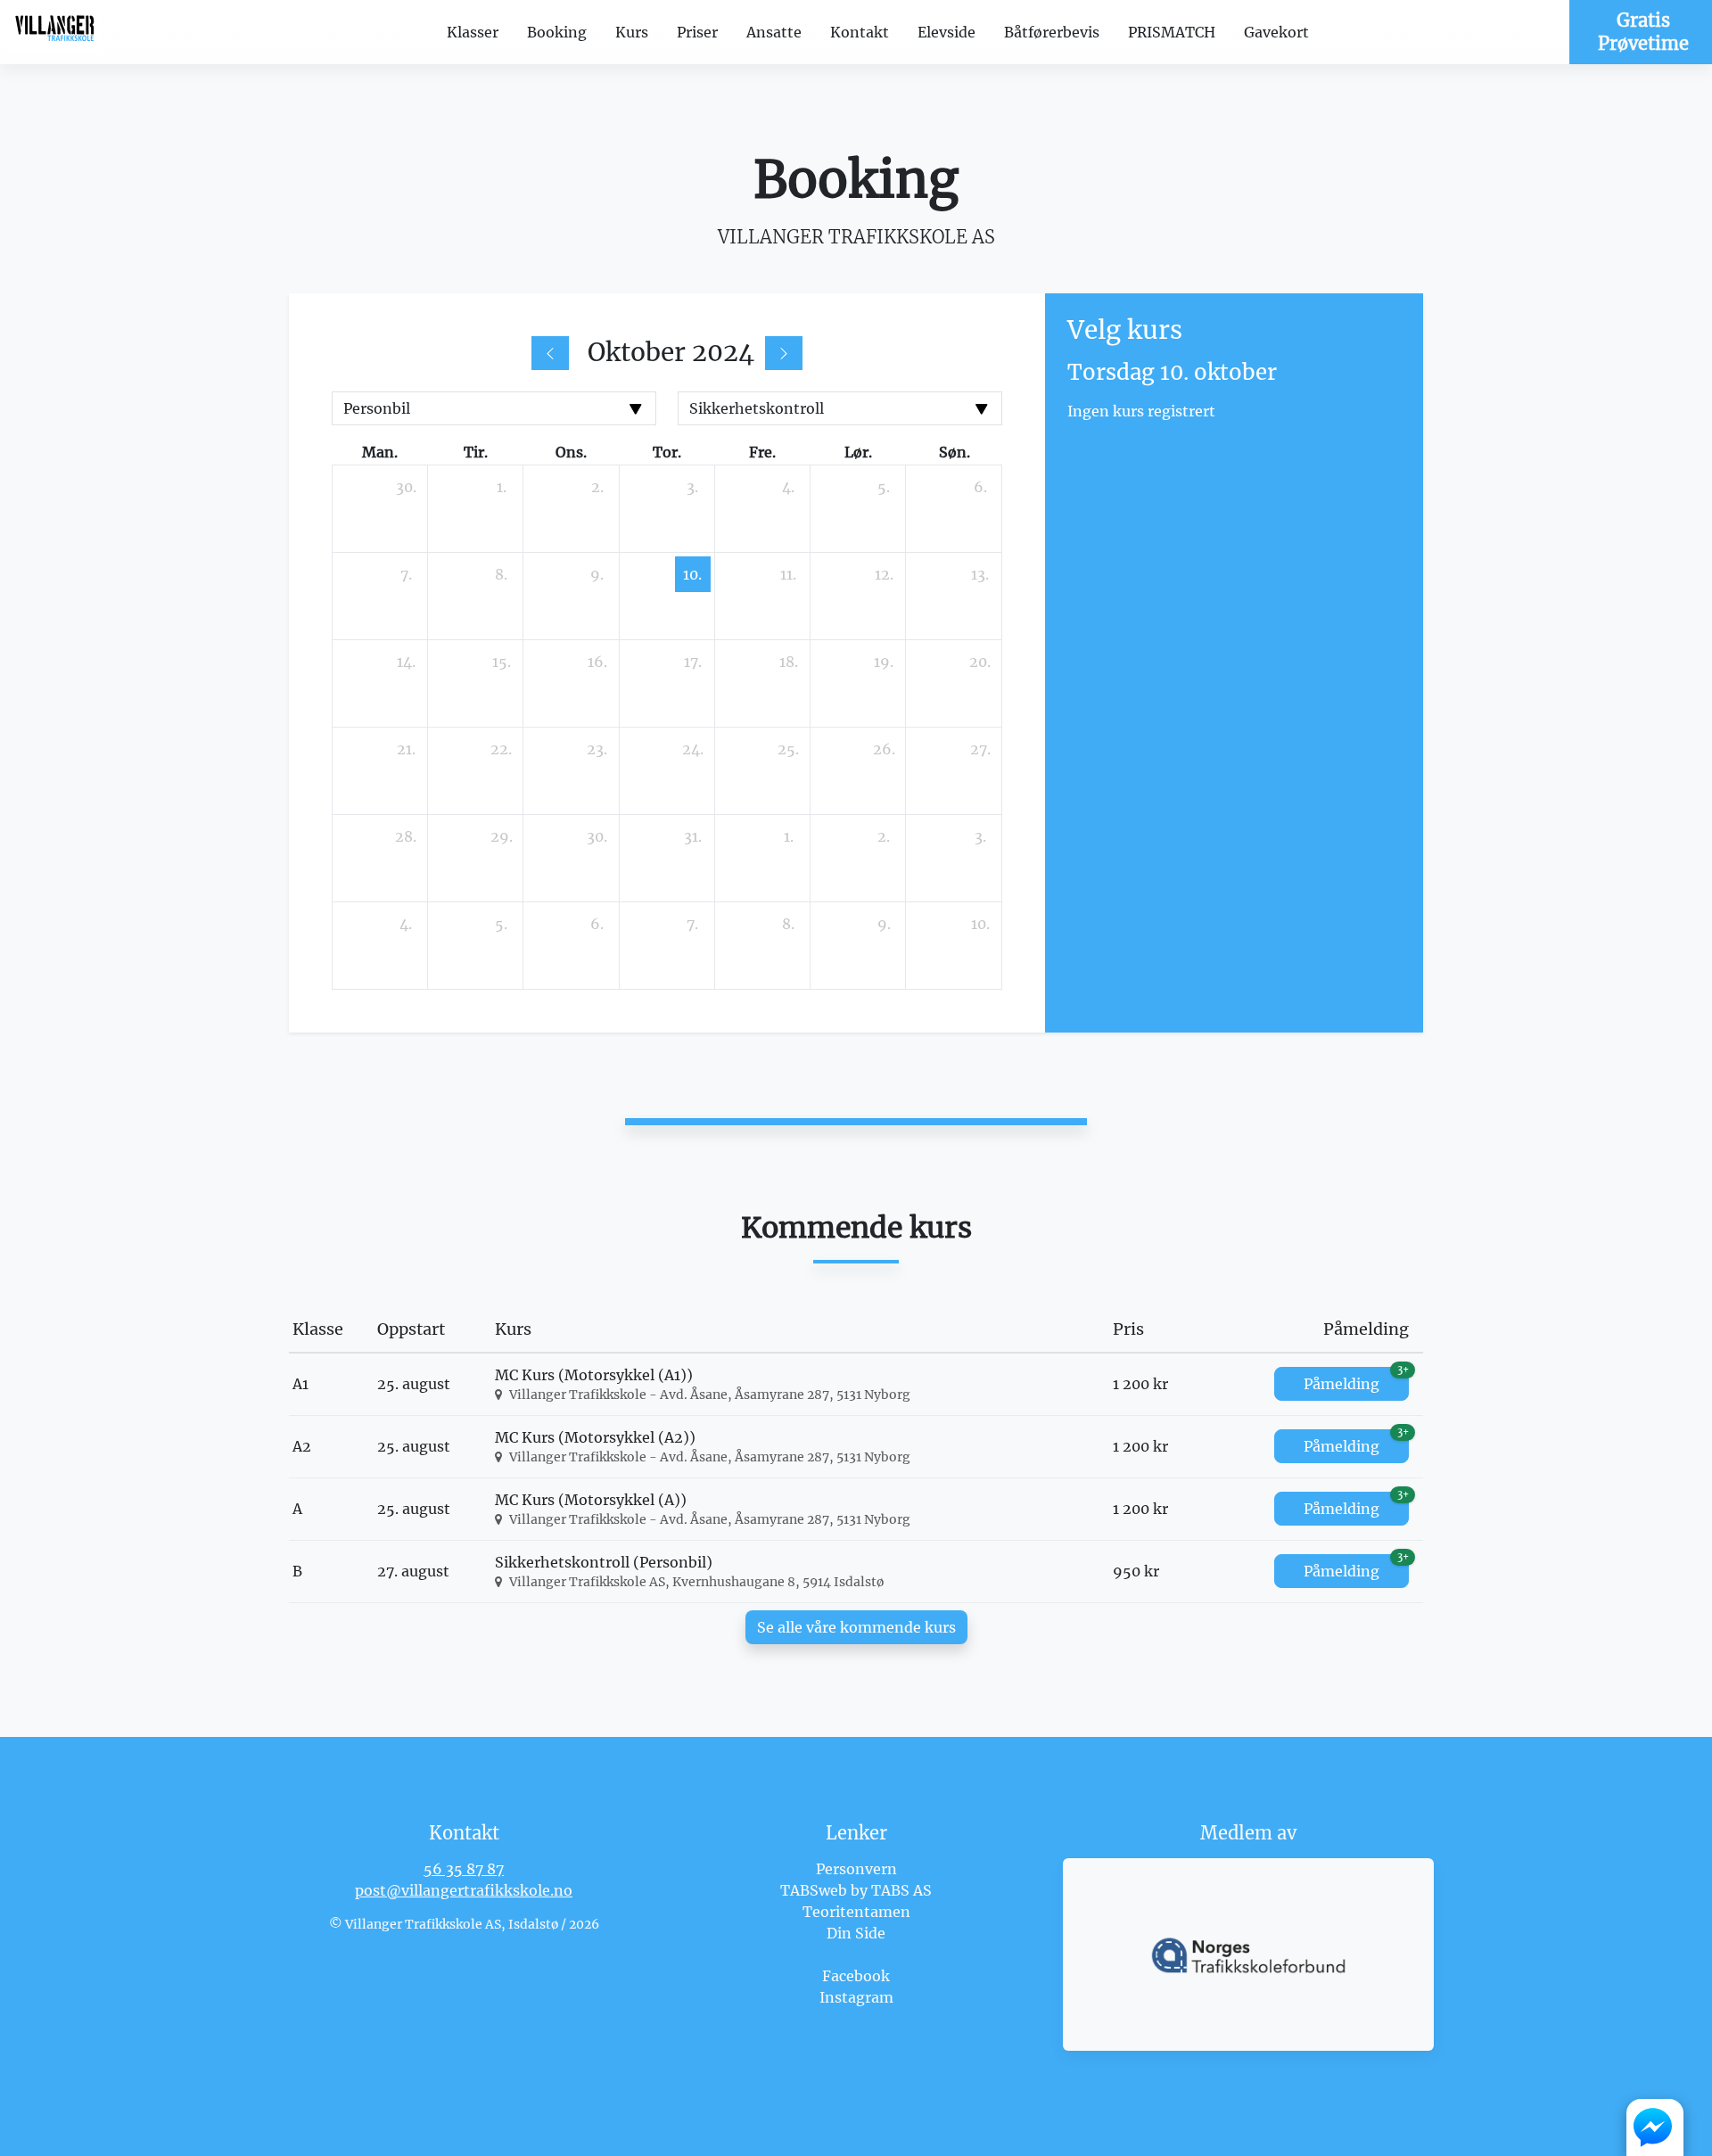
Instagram (856, 1997)
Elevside (947, 32)
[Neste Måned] (784, 353)
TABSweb (814, 1890)
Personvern (856, 1869)
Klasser (473, 32)
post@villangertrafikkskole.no (464, 1890)
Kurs (632, 32)
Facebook (856, 1976)
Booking (557, 32)
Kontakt (860, 32)
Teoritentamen (856, 1912)
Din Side (856, 1933)
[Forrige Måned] (550, 353)
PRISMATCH (1172, 32)
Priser (697, 32)
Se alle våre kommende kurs (856, 1627)
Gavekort (1276, 32)
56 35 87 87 (464, 1869)
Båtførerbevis (1052, 32)
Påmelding (1356, 1380)
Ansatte (774, 32)
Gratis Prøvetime (1643, 32)
